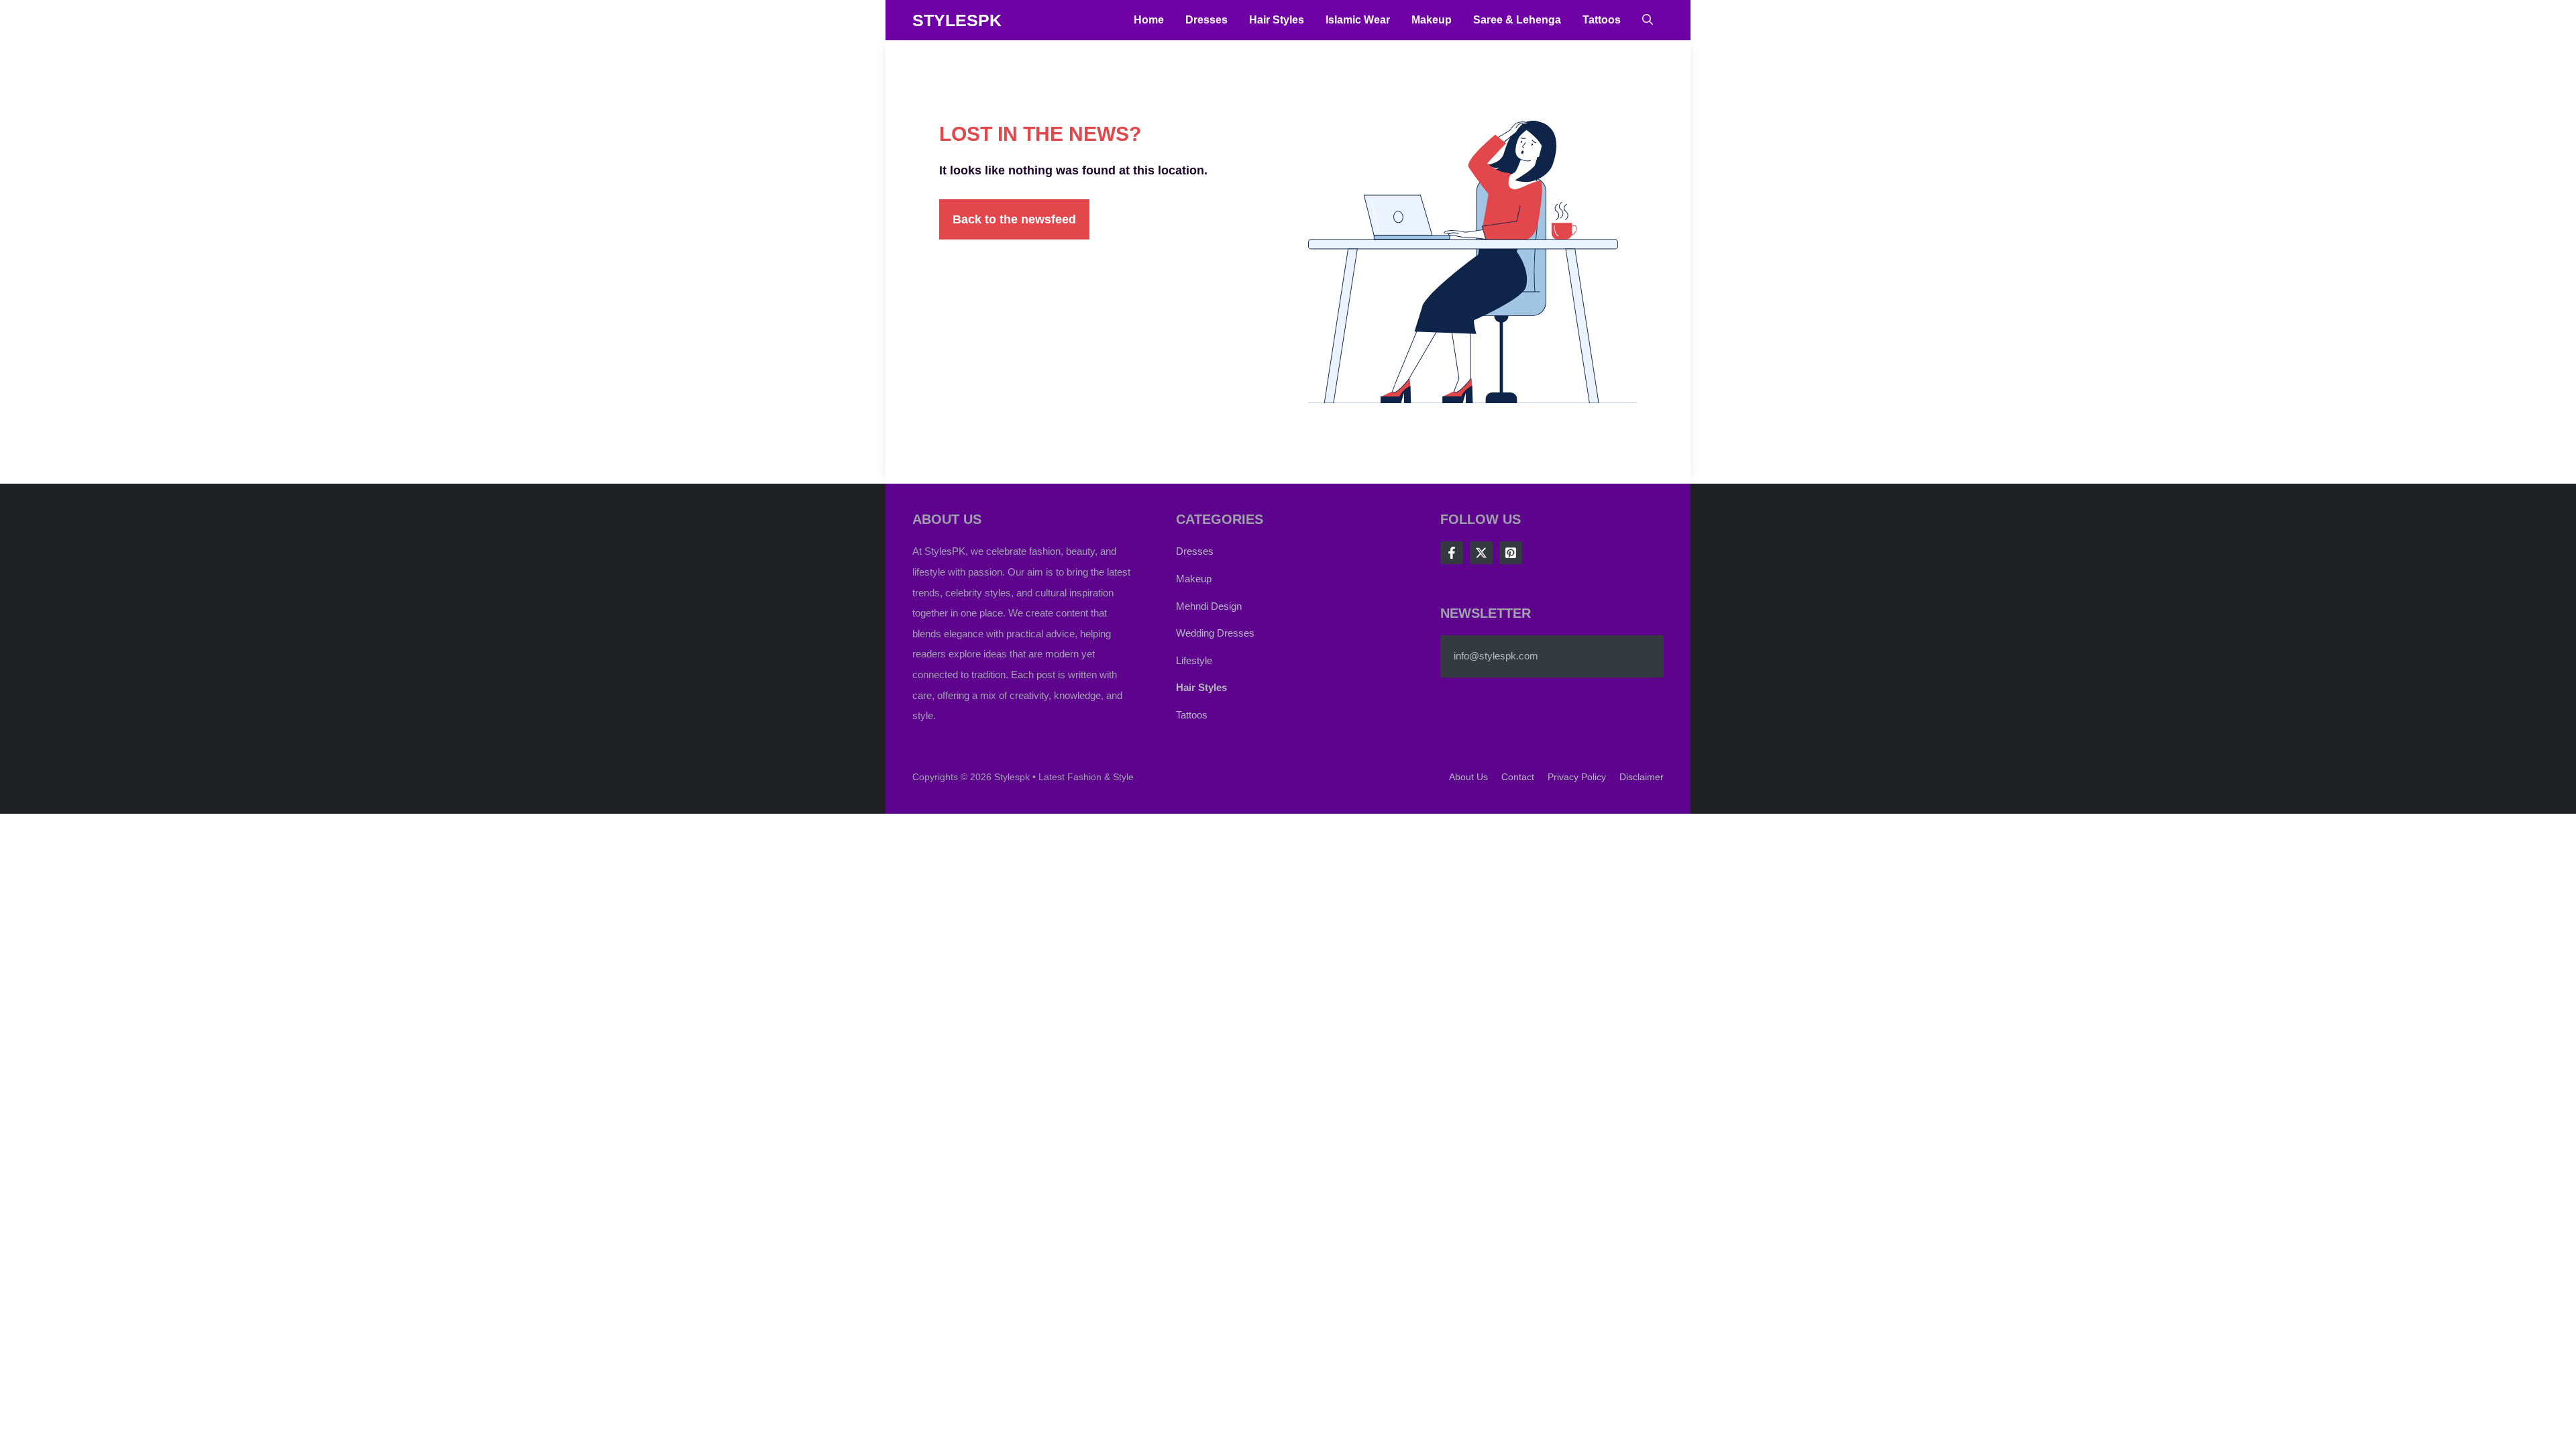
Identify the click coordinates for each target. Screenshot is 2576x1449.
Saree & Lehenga (1517, 20)
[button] (1648, 20)
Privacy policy (1577, 777)
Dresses (1206, 20)
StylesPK (957, 20)
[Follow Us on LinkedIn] (1511, 553)
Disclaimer (1642, 777)
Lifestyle (1194, 660)
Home (1149, 20)
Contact (1518, 777)
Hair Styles (1277, 20)
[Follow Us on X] (1481, 553)
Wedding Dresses (1215, 633)
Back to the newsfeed (1014, 219)
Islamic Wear (1358, 20)
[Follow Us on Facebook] (1452, 553)
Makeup (1432, 20)
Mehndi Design (1209, 606)
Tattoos (1602, 20)
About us (1468, 777)
